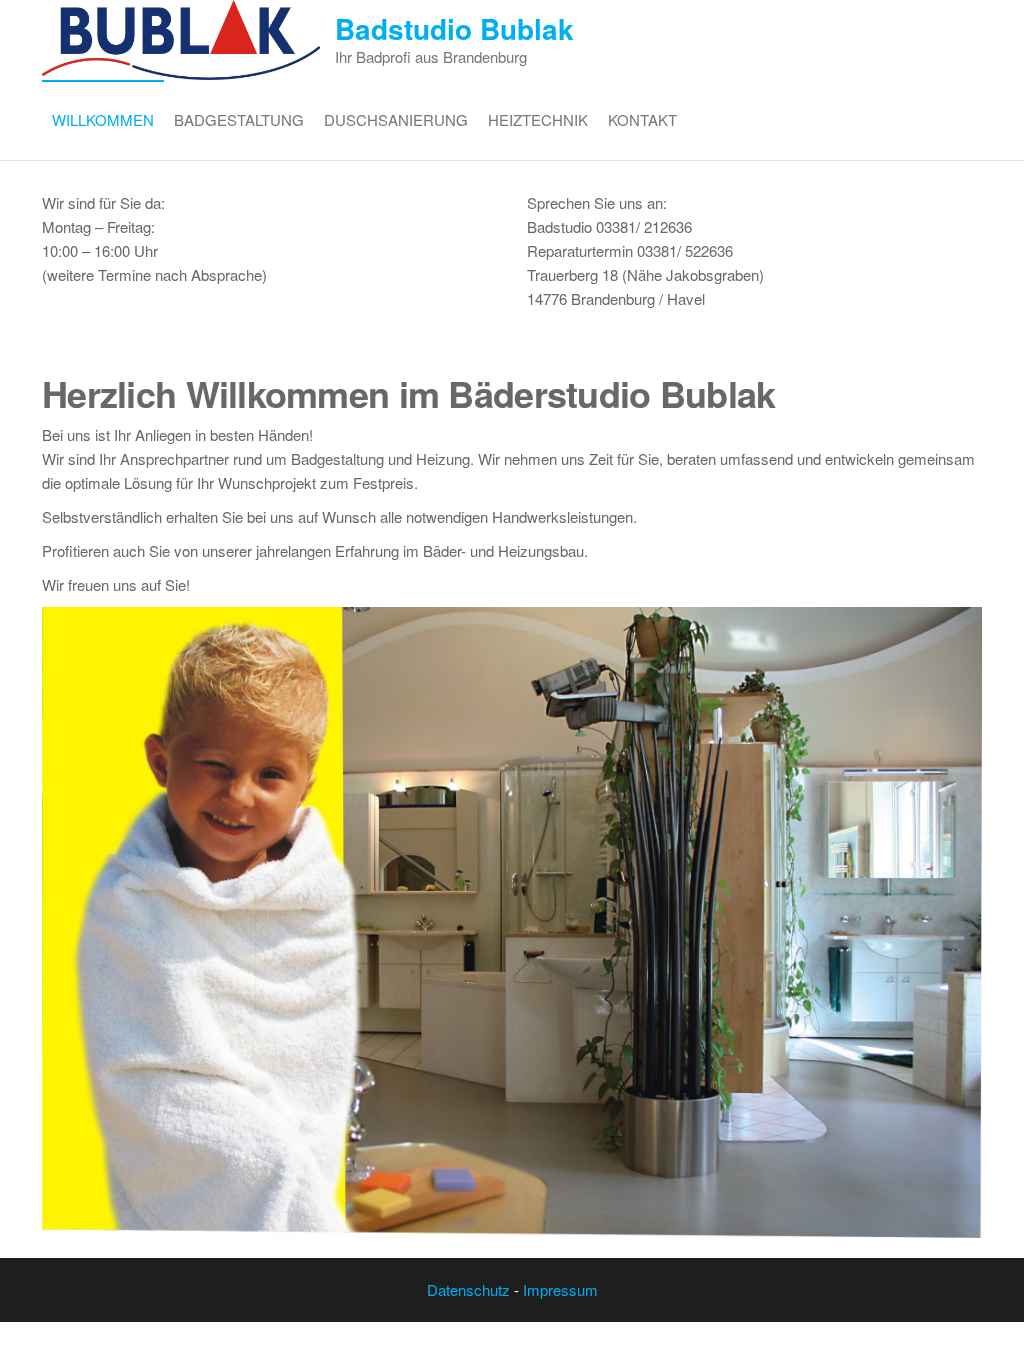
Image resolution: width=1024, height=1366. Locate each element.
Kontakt (642, 119)
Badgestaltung (239, 119)
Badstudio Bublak (454, 28)
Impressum (560, 1289)
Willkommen (103, 119)
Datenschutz (468, 1289)
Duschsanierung (396, 119)
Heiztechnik (538, 119)
